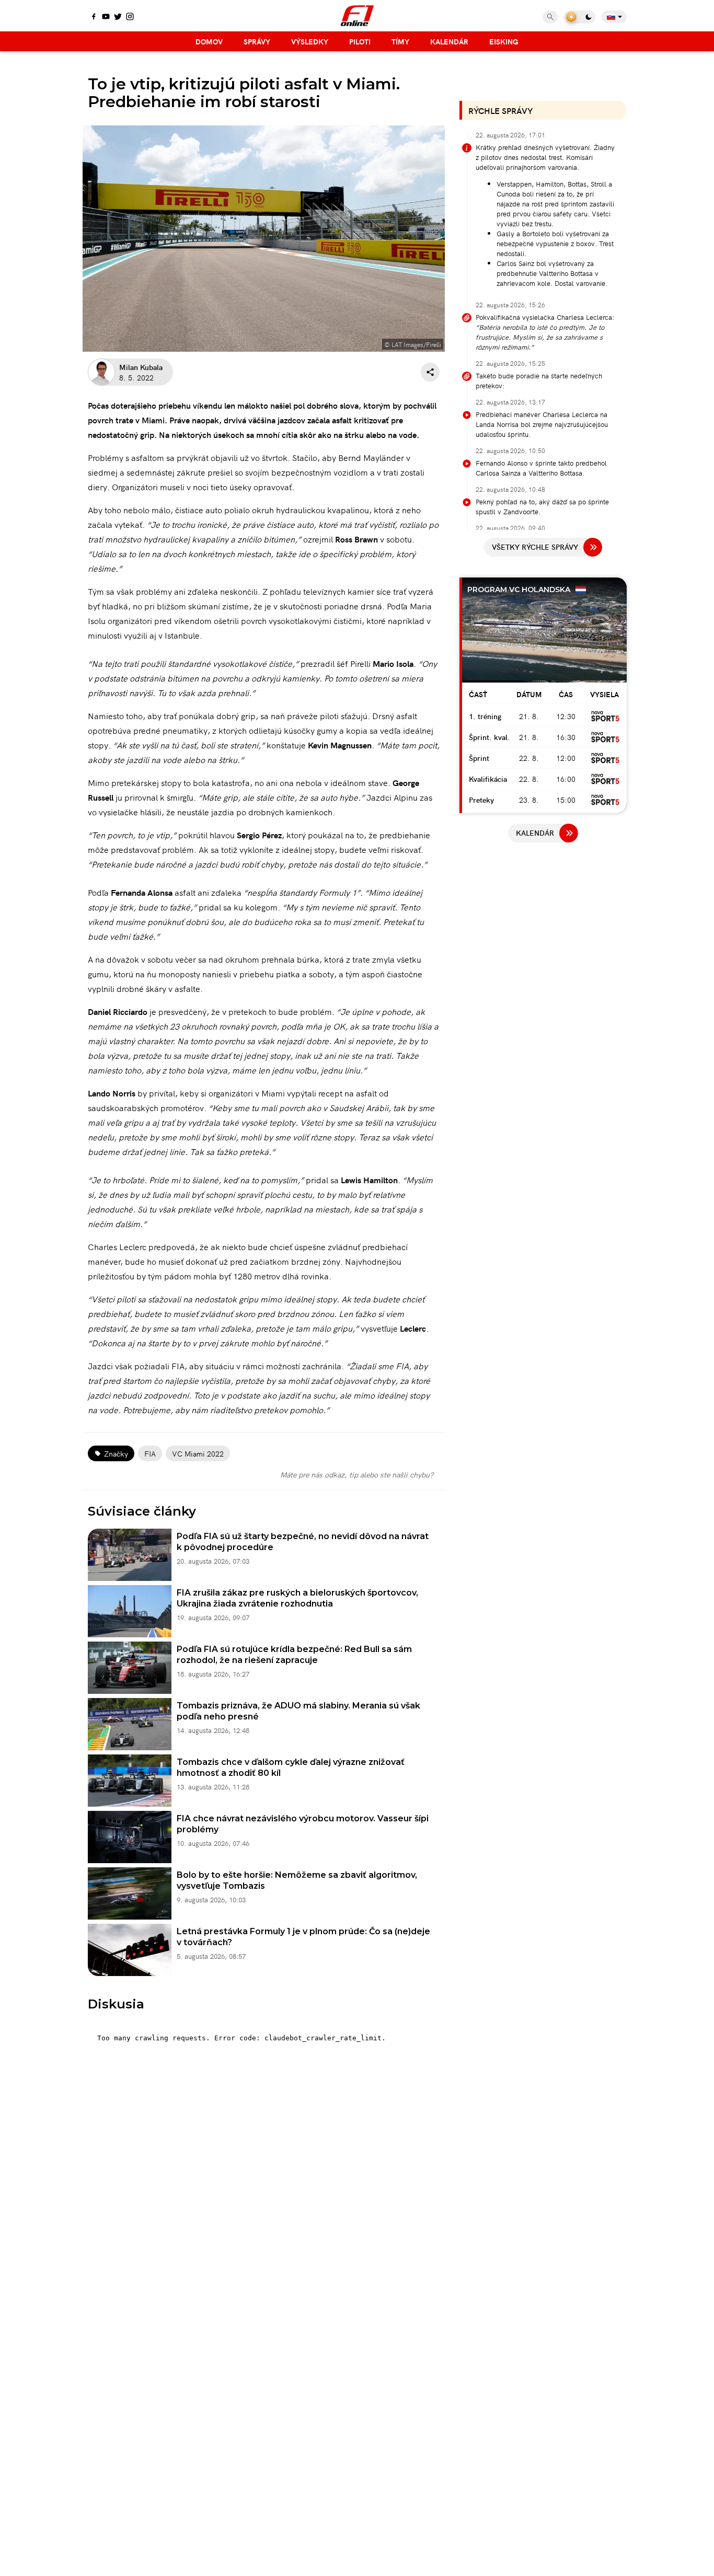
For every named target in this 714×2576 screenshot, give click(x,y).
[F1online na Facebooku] (94, 17)
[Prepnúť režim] (580, 17)
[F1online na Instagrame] (130, 17)
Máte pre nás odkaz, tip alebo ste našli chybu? (357, 1474)
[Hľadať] (550, 17)
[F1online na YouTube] (106, 17)
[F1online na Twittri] (118, 17)
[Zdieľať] (430, 372)
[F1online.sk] (357, 16)
